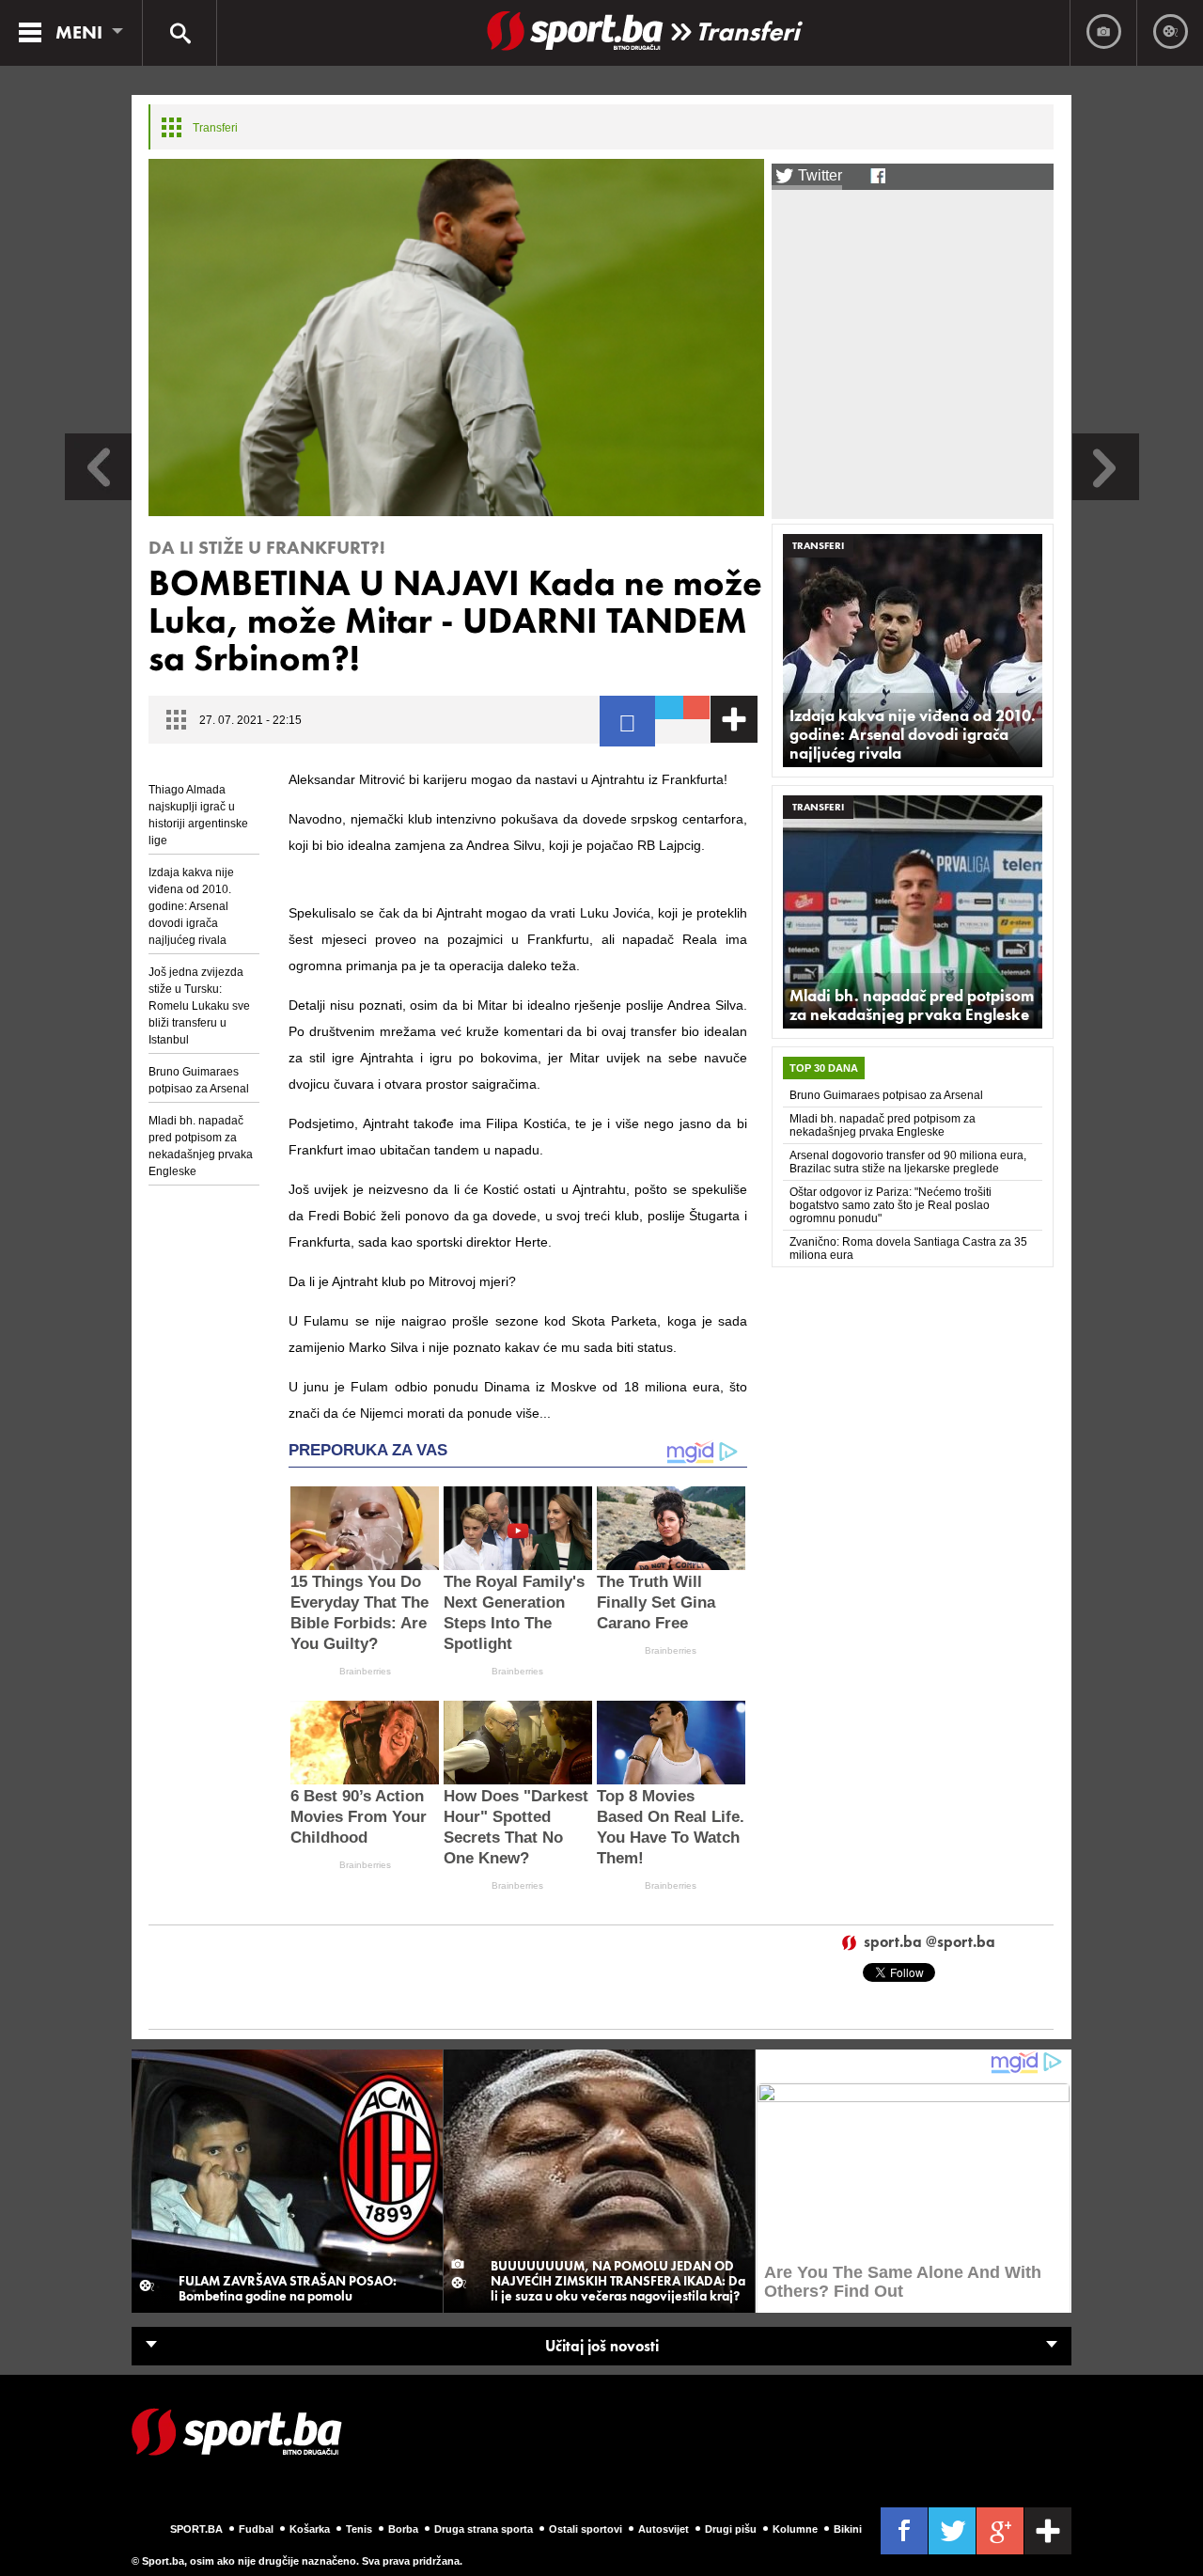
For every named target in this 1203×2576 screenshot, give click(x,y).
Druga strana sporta (484, 2529)
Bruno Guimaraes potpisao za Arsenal (199, 1080)
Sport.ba (196, 2529)
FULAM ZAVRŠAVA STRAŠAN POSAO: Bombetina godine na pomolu (288, 2288)
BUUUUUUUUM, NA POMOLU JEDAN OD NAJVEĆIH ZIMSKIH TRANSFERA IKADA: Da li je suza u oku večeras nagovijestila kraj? (618, 2281)
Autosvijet (664, 2529)
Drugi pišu (731, 2529)
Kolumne (795, 2529)
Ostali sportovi (586, 2529)
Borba (403, 2529)
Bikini (848, 2529)
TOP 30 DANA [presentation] (824, 1068)
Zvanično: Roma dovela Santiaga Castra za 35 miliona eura (908, 1249)
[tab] (824, 1068)
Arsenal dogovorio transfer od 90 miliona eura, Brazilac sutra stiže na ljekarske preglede (908, 1162)
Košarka (310, 2529)
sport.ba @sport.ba (930, 1943)
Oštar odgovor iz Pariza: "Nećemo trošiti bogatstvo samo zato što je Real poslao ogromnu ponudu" (891, 1205)
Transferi (748, 31)
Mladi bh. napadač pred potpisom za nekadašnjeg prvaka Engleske (201, 1146)
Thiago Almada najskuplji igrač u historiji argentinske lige (198, 815)
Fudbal (256, 2529)
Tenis (359, 2529)
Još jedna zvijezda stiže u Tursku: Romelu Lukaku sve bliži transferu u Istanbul (199, 1006)
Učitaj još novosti (602, 2346)
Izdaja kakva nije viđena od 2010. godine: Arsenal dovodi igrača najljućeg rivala (191, 906)
